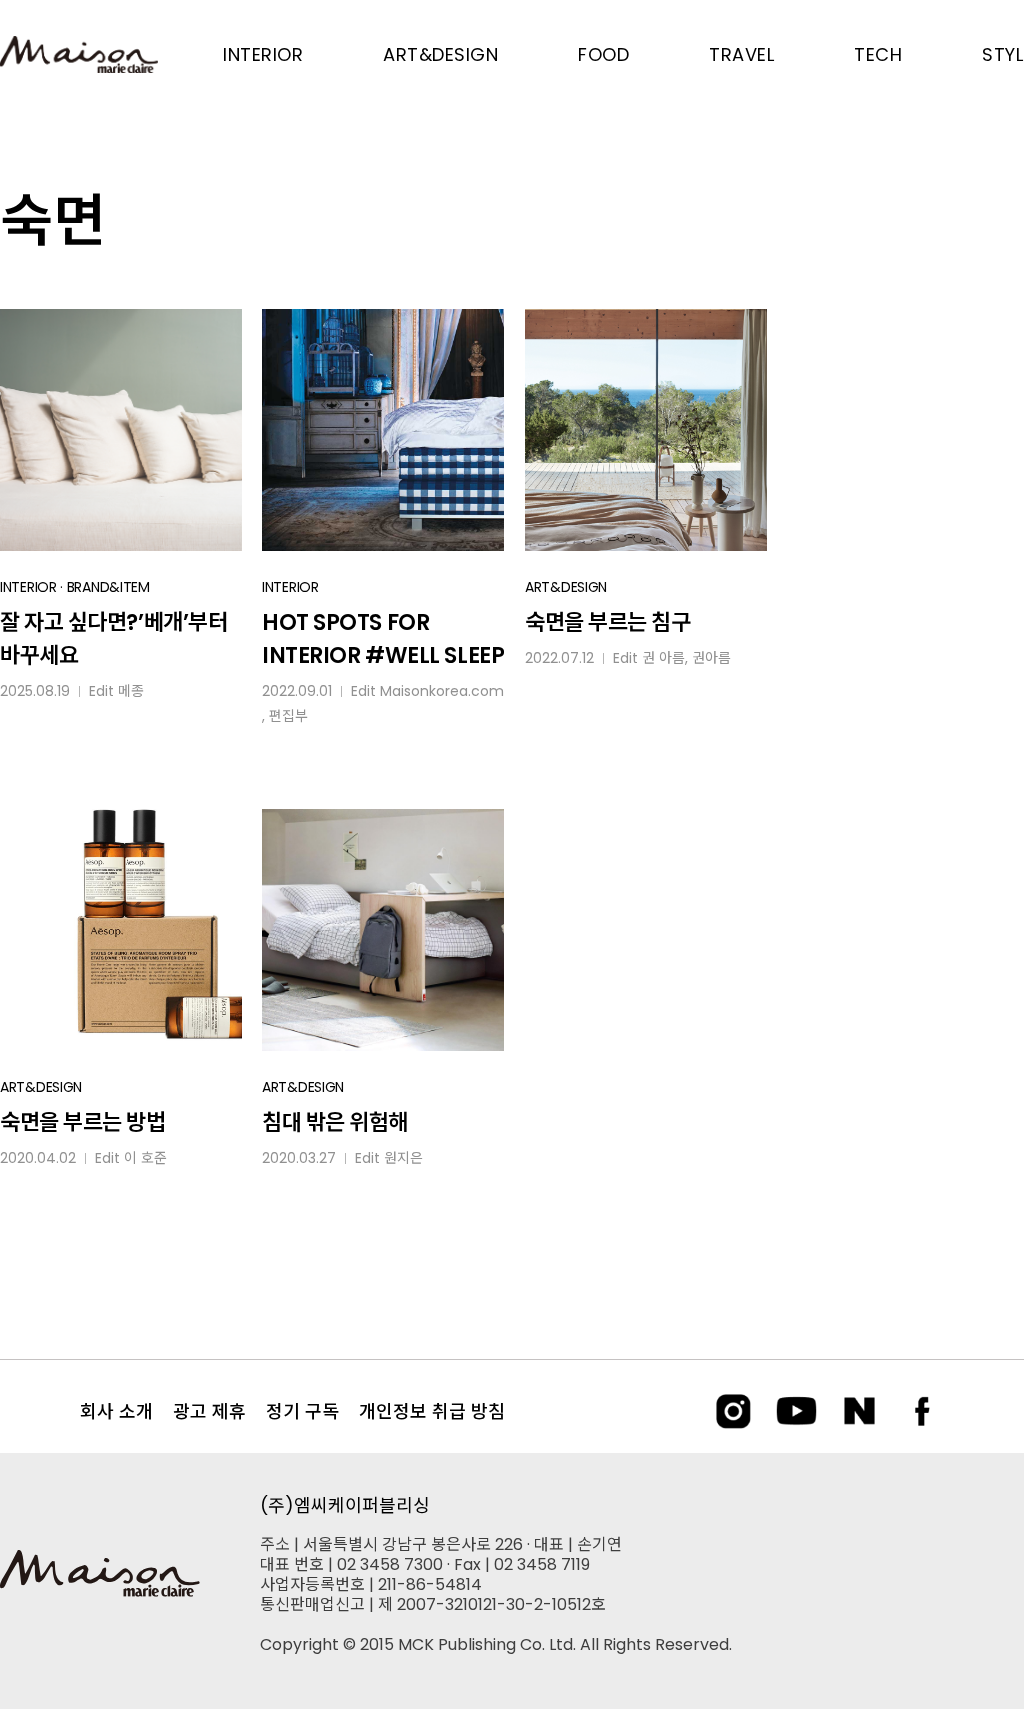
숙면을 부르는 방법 (83, 1122)
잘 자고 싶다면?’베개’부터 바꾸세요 (113, 639)
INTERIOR (28, 587)
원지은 (403, 1158)
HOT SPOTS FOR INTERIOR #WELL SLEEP (383, 639)
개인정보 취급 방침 (432, 1411)
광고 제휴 (209, 1411)
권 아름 (663, 658)
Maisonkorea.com (442, 691)
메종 (131, 691)
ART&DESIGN (566, 587)
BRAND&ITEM (108, 587)
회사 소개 (116, 1411)
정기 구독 (302, 1411)
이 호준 (145, 1158)
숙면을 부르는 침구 (608, 622)
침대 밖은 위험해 (335, 1122)
